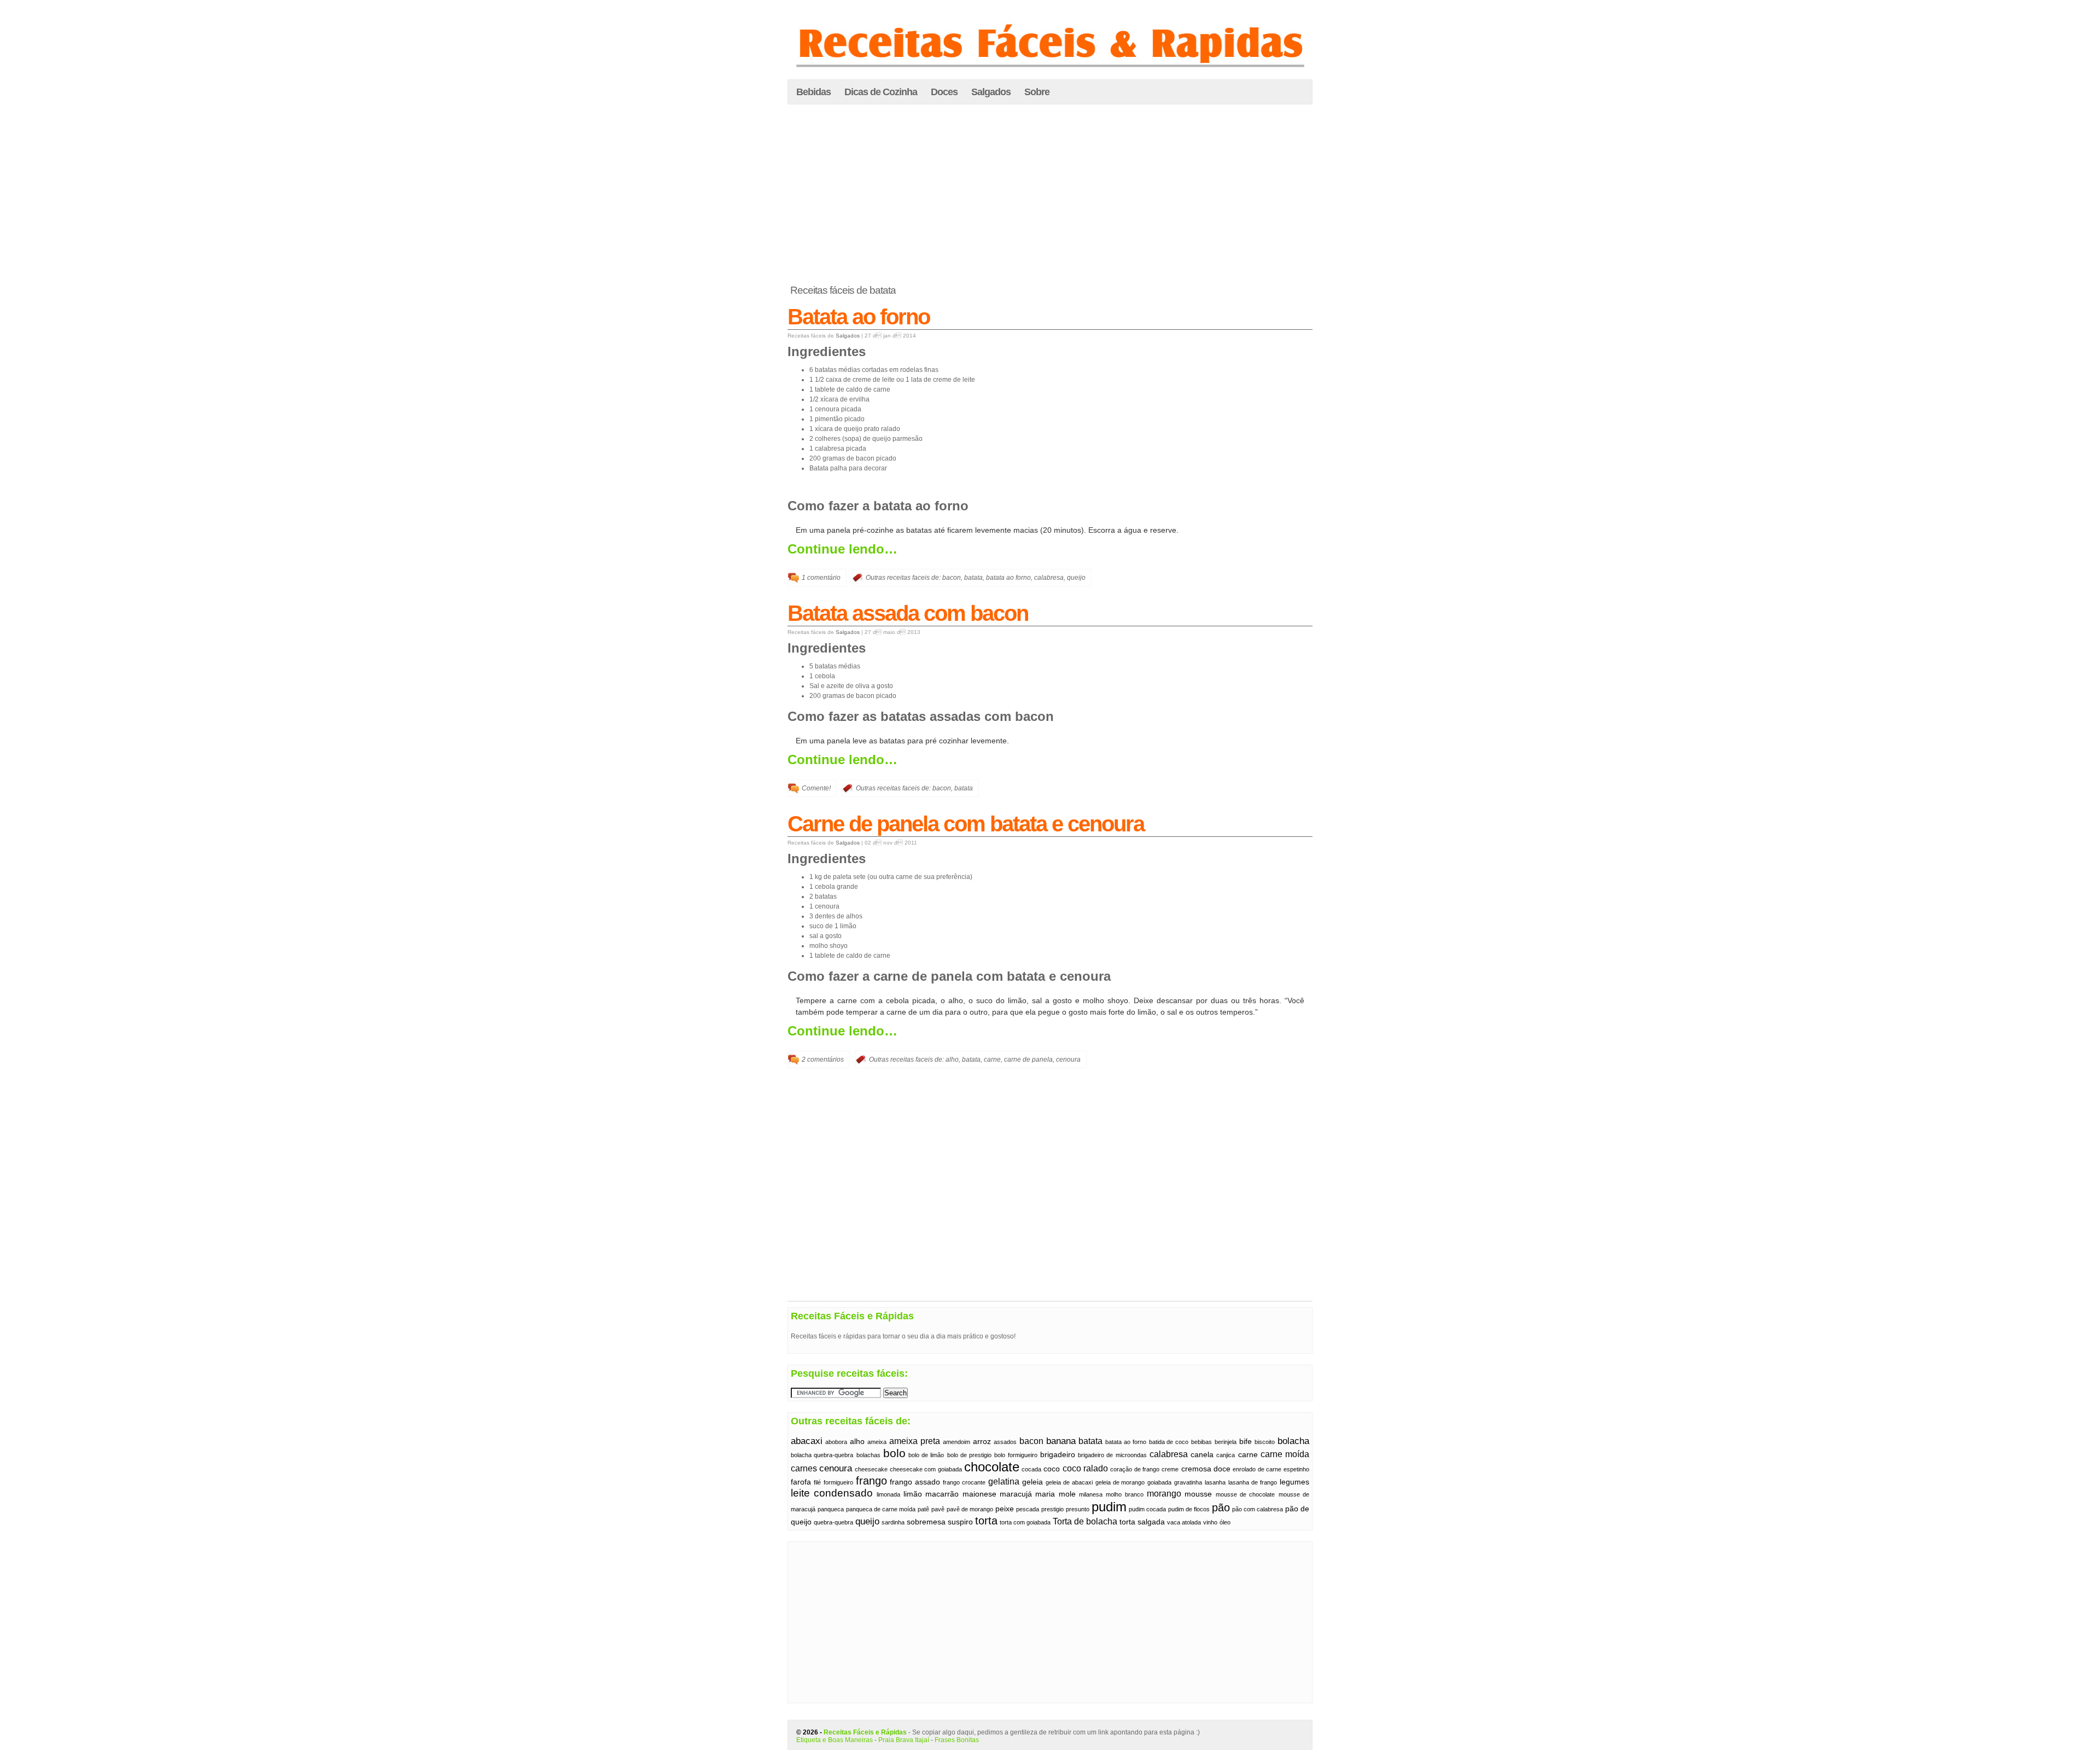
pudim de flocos (1189, 1509)
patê (923, 1509)
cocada (1031, 1469)
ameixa (877, 1442)
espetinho (1296, 1469)
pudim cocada (1147, 1509)
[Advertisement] (1050, 195)
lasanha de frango (1253, 1482)
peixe (1005, 1509)
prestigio (1052, 1509)
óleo (1225, 1522)
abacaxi (807, 1441)
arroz (982, 1442)
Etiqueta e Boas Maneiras (835, 1740)
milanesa (1091, 1494)
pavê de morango (970, 1509)
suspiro (960, 1522)
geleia (1032, 1482)
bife (1246, 1442)
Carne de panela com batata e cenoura (966, 824)
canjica (1226, 1455)
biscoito (1265, 1442)
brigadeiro (1058, 1455)
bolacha (1293, 1441)
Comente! (816, 788)
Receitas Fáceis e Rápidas (865, 1732)
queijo (1076, 578)
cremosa (1196, 1469)
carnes (804, 1468)
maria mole (1055, 1494)
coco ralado (1085, 1468)
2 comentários (823, 1060)
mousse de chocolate (1246, 1494)
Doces (944, 92)
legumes (1294, 1482)
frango (871, 1481)
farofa (801, 1482)
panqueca (831, 1509)
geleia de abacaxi (1069, 1482)
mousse (1198, 1494)
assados (1005, 1442)
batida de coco (1169, 1442)
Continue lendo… (842, 549)
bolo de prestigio (969, 1455)
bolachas (868, 1455)
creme (1170, 1469)
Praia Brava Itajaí (904, 1740)
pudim (1109, 1507)
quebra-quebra (833, 1522)
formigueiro (838, 1482)
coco (1052, 1469)
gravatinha (1188, 1482)
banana (1061, 1441)
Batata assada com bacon (908, 613)
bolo (894, 1453)
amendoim (956, 1442)
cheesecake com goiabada (926, 1469)
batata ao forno (1008, 578)
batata (973, 578)
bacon (952, 578)
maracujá (1016, 1494)
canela (1202, 1455)
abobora (836, 1442)
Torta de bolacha (1085, 1521)
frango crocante (964, 1482)
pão (1221, 1507)
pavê (938, 1509)
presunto (1078, 1509)
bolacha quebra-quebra (822, 1455)
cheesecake (871, 1469)
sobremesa (926, 1522)
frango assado (915, 1482)
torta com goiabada (1025, 1522)
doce (1222, 1469)
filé (817, 1482)
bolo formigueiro (1016, 1455)
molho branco (1124, 1494)
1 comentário (821, 578)
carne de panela (1028, 1060)
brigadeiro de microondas (1112, 1455)
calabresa (1049, 578)
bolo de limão (926, 1455)
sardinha (893, 1522)
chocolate (992, 1467)
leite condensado (832, 1493)
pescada (1028, 1509)
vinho (1210, 1522)
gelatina (1004, 1482)
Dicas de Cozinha (881, 92)
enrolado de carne (1257, 1469)
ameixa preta (915, 1441)
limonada (888, 1494)
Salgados (991, 92)
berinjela (1226, 1442)
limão (913, 1494)
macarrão (942, 1494)
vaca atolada (1184, 1522)
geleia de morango (1120, 1482)
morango (1164, 1494)
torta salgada (1142, 1522)
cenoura (1068, 1060)
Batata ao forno (859, 317)
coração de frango (1135, 1469)
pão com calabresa (1258, 1509)
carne (992, 1060)
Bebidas (813, 92)
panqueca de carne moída (881, 1509)
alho (952, 1060)
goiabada (1159, 1482)
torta (986, 1521)
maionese (979, 1494)
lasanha (1215, 1482)
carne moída (1285, 1454)
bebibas (1201, 1442)
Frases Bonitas (957, 1740)
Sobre (1037, 92)
